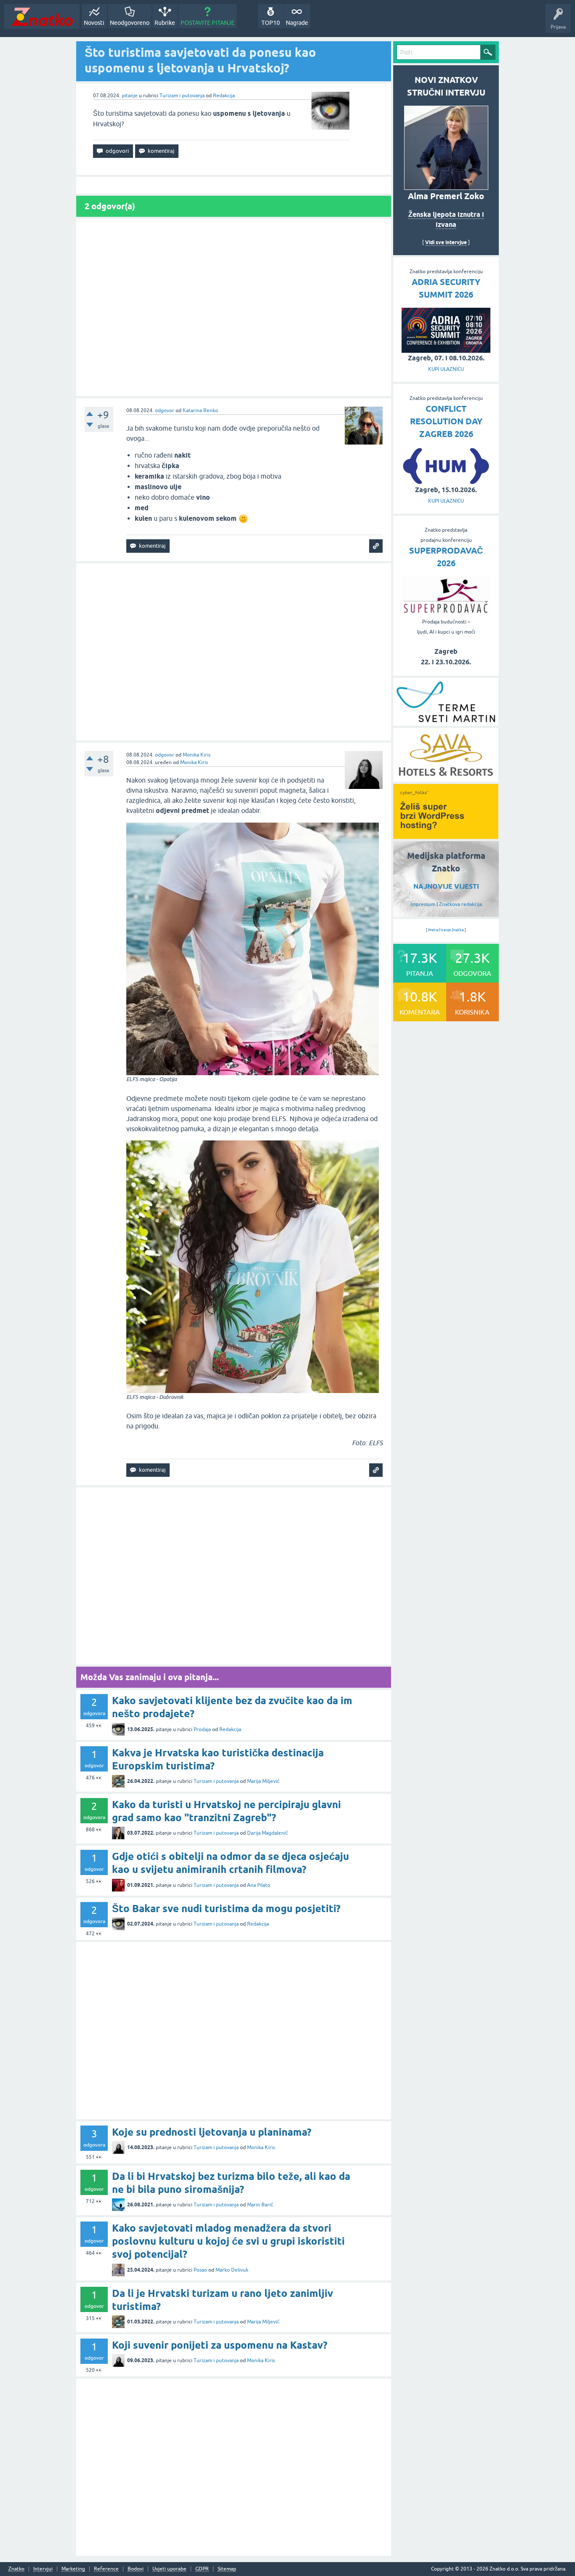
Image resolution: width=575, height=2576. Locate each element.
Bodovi (136, 2569)
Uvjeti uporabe (169, 2569)
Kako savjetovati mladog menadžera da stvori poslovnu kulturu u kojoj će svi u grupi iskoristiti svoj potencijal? (228, 2241)
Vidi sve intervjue (446, 242)
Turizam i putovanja (182, 96)
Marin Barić (260, 2205)
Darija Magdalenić (268, 1833)
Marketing (73, 2569)
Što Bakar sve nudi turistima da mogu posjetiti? (226, 1909)
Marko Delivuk (232, 2270)
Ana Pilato (259, 1885)
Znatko (16, 2569)
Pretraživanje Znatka (446, 930)
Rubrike (165, 23)
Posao (200, 2270)
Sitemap (227, 2569)
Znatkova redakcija (461, 904)
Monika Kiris (197, 755)
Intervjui (43, 2569)
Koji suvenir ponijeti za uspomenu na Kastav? (220, 2345)
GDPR (202, 2569)
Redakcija (224, 96)
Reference (106, 2569)
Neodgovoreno (130, 23)
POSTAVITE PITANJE (208, 23)
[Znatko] (42, 17)
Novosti (94, 23)
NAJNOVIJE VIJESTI (446, 886)
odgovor (165, 410)
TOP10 (271, 23)
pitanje (130, 96)
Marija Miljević (263, 1781)
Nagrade (297, 23)
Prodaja (202, 1729)
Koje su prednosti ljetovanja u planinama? (212, 2132)
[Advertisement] (234, 308)
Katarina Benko (200, 410)
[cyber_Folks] (446, 836)
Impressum (423, 904)
